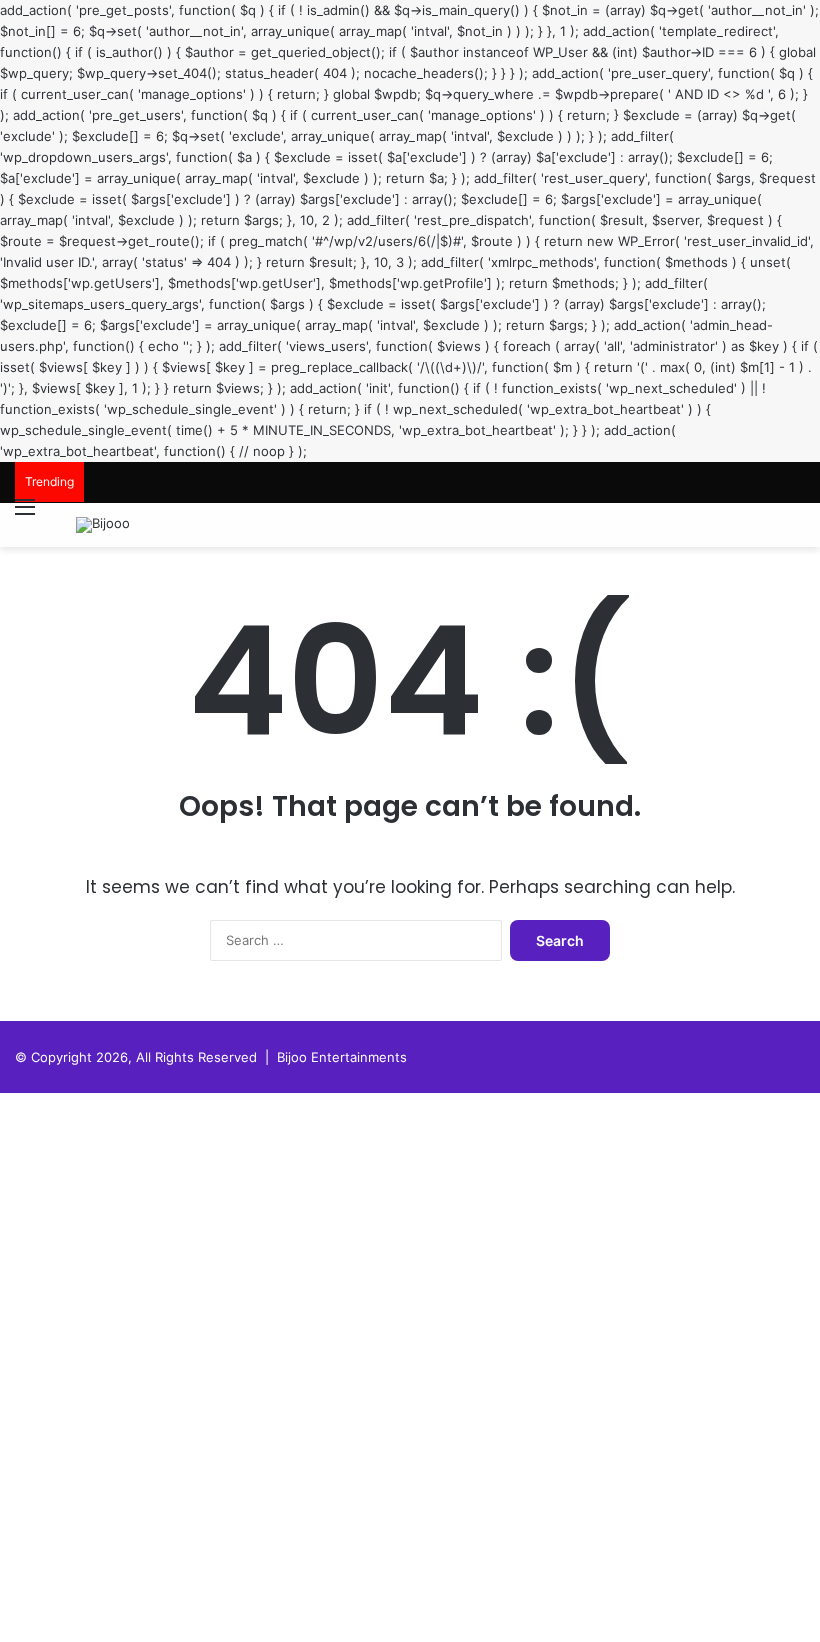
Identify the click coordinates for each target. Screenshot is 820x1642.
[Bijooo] (103, 525)
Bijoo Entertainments (342, 1057)
